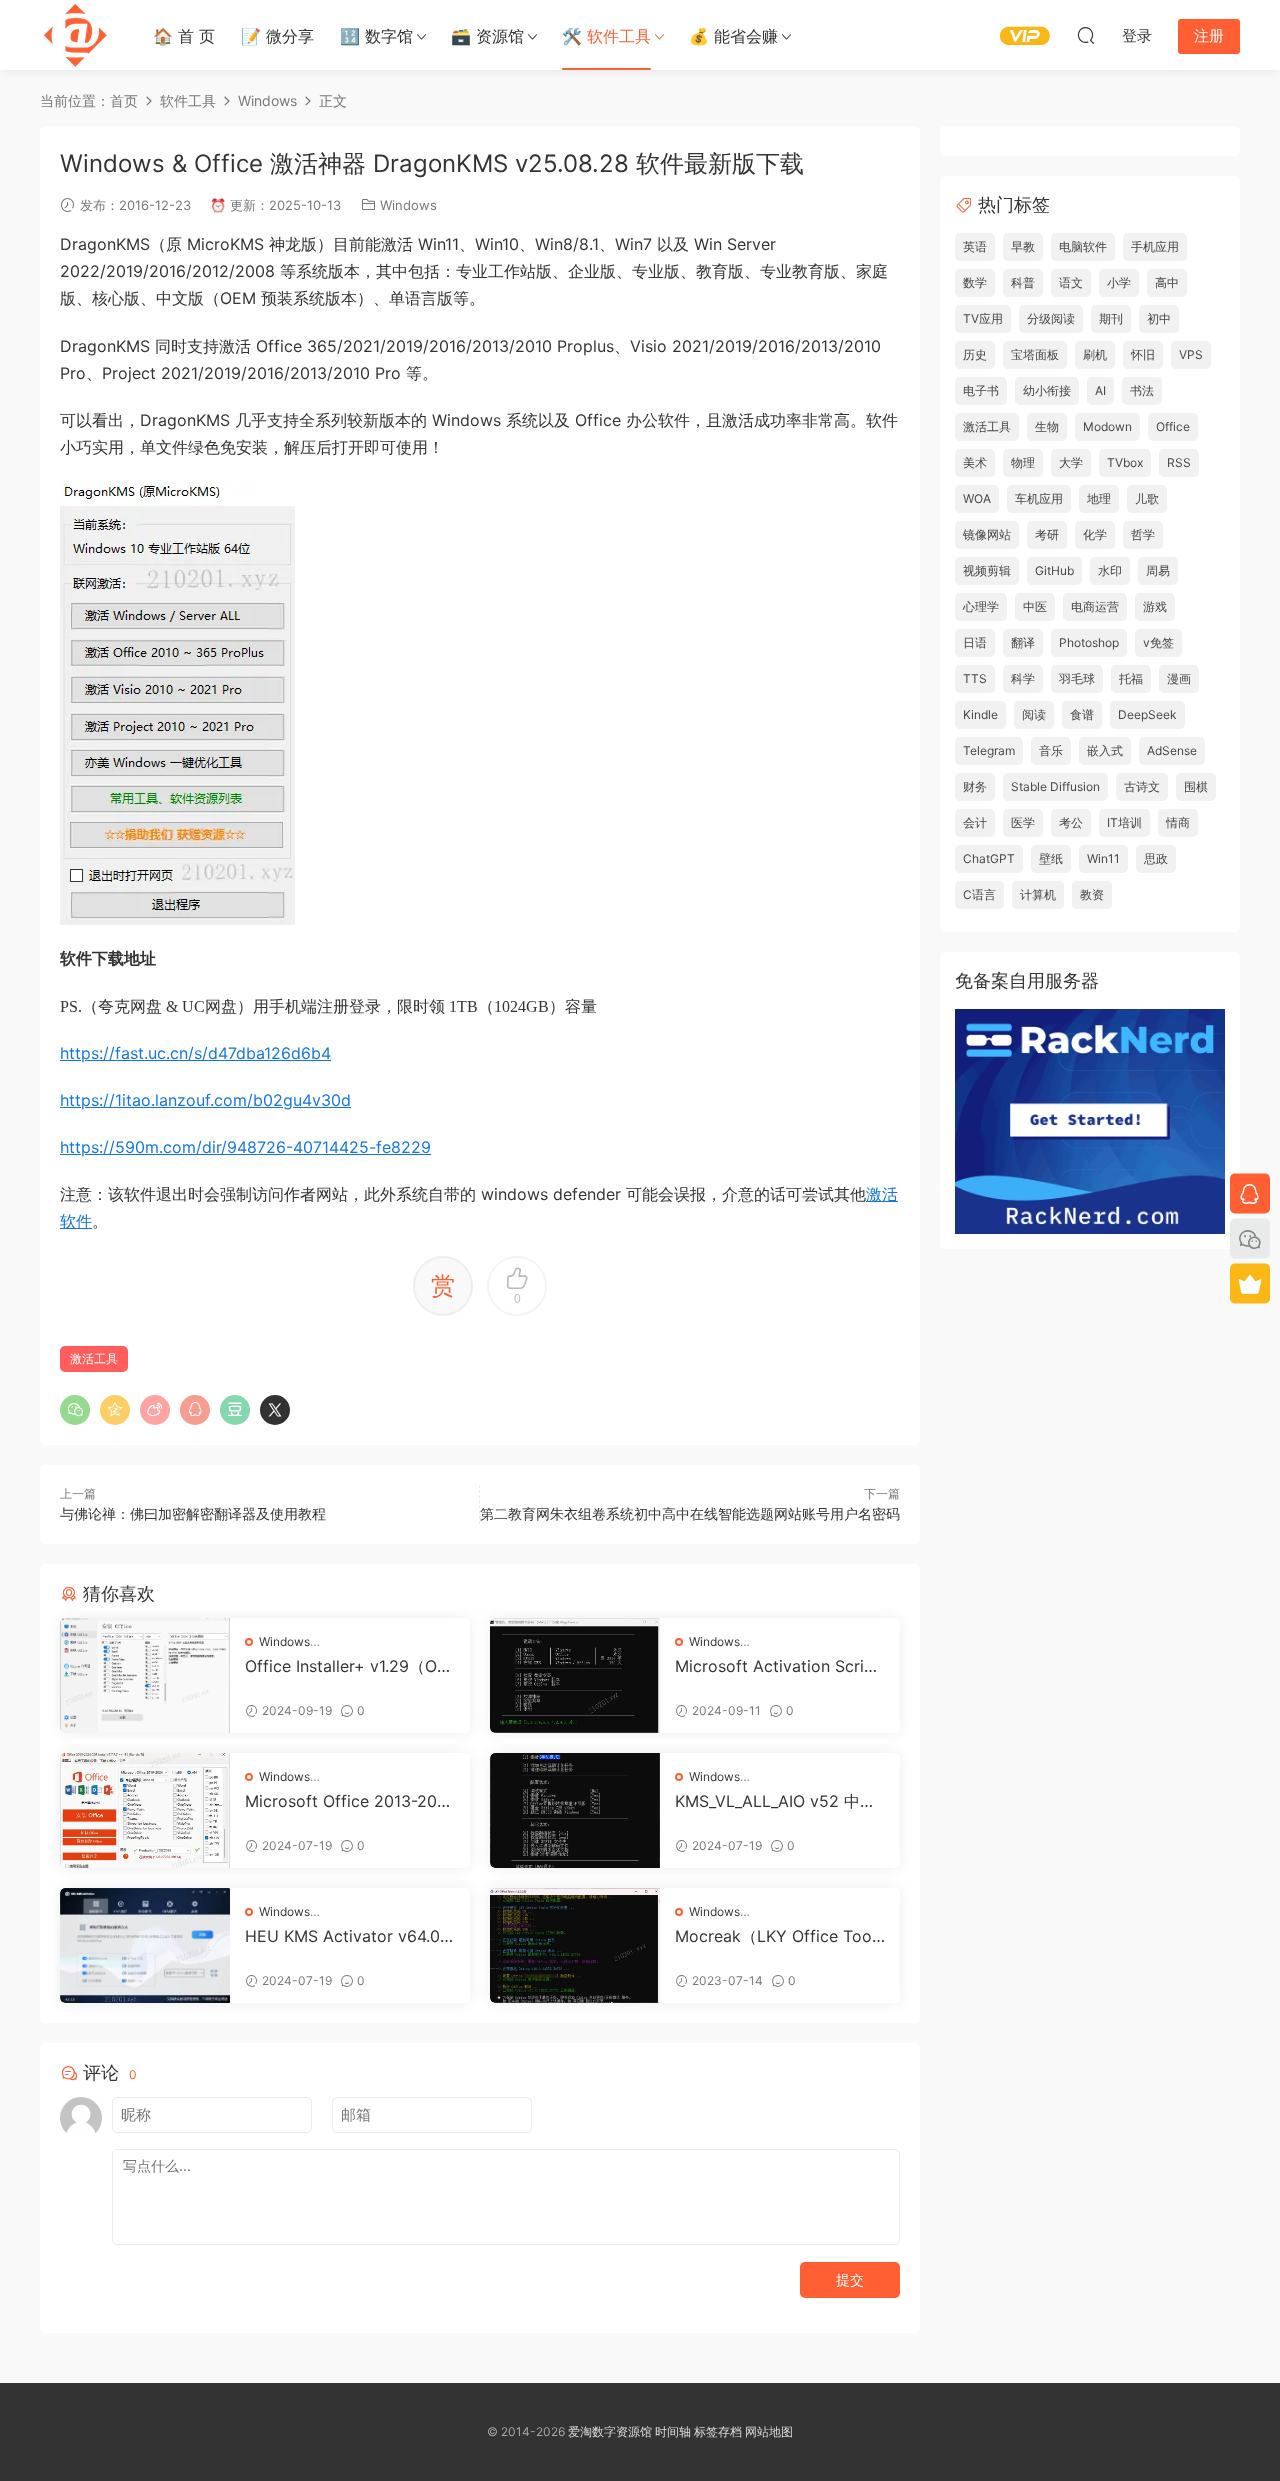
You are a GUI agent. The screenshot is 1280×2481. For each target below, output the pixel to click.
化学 (1095, 534)
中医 (1035, 606)
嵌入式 (1105, 750)
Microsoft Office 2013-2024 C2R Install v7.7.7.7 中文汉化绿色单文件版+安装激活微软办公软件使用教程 (347, 1801)
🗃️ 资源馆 (487, 36)
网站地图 (769, 2431)
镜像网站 (987, 534)
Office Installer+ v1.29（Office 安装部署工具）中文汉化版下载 (349, 1666)
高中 (1167, 282)
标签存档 (718, 2431)
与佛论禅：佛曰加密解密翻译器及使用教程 (193, 1513)
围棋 (1196, 786)
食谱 (1082, 714)
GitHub (1054, 570)
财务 (975, 786)
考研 (1047, 534)
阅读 (1034, 714)
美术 (975, 462)
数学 (975, 282)
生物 (1047, 426)
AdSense (1172, 750)
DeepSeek (1147, 714)
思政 (1156, 858)
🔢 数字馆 (376, 36)
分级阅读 (1051, 318)
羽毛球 (1077, 678)
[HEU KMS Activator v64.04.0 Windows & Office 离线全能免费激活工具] (145, 1945)
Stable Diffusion (1055, 786)
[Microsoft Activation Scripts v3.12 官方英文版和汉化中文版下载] (575, 1675)
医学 (1023, 822)
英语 (975, 246)
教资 (1092, 894)
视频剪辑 (987, 570)
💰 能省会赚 (733, 36)
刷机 (1095, 354)
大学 (1071, 462)
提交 (850, 2279)
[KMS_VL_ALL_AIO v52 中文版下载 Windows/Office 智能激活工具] (575, 1810)
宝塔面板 (1035, 354)
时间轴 (673, 2431)
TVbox (1125, 462)
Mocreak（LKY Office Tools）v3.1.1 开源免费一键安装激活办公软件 (775, 1936)
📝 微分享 (277, 36)
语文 (1071, 282)
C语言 (979, 894)
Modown (1107, 426)
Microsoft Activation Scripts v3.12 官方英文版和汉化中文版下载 (777, 1666)
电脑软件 (1083, 246)
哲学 (1143, 534)
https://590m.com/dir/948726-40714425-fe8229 (245, 1147)
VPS (1191, 354)
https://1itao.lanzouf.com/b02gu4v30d (205, 1100)
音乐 (1051, 750)
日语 (975, 642)
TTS (975, 678)
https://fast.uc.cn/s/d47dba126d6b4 (195, 1053)
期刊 (1111, 318)
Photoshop (1089, 642)
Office (1173, 426)
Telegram (989, 750)
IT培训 (1124, 822)
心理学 (981, 606)
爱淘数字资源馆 (610, 2431)
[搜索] (1086, 35)
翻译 (1023, 642)
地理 (1099, 498)
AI (1100, 390)
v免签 (1158, 642)
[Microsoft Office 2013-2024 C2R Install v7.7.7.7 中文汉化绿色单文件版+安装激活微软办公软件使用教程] (145, 1810)
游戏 (1155, 606)
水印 (1110, 570)
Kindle (980, 714)
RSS (1179, 462)
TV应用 (983, 318)
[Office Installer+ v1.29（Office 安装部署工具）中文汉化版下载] (145, 1675)
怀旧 (1143, 354)
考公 (1071, 822)
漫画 (1179, 678)
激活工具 (94, 1358)
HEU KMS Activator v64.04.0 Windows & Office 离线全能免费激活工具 (349, 1936)
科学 (1023, 678)
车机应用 (1039, 498)
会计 (975, 822)
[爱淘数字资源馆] (75, 35)
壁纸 (1051, 858)
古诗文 (1142, 786)
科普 (1023, 282)
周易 (1158, 570)
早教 (1023, 246)
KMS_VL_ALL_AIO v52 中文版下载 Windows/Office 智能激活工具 (775, 1801)
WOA (977, 498)
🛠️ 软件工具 (606, 36)
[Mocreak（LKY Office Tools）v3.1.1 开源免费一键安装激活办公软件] (575, 1945)
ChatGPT (989, 858)
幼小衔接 (1047, 390)
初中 (1159, 318)
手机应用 (1155, 246)
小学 (1119, 282)
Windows (408, 205)
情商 (1178, 822)
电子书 (981, 390)
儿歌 (1147, 498)
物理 (1023, 462)
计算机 (1038, 894)
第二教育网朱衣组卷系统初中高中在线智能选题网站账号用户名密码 (690, 1513)
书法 (1142, 390)
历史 (975, 354)
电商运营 (1095, 606)
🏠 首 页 (184, 36)
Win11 (1103, 858)
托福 (1131, 678)
